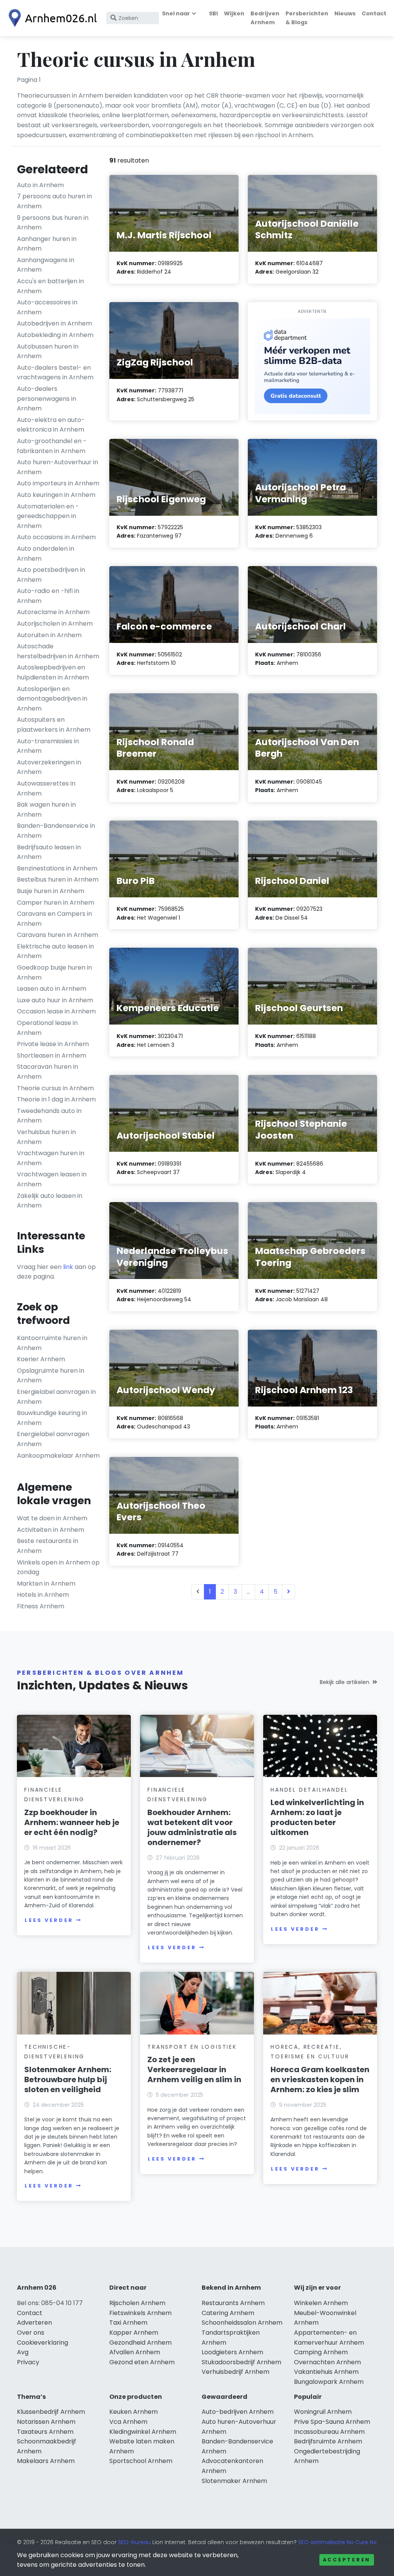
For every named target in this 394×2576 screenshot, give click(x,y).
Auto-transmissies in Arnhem (48, 746)
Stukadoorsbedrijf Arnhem (241, 2362)
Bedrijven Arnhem (265, 18)
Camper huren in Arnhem (56, 903)
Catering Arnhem (228, 2313)
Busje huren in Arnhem (51, 891)
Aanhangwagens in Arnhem (46, 265)
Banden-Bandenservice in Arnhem (56, 831)
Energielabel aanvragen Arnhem (53, 1439)
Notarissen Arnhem (46, 2422)
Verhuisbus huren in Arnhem (46, 1137)
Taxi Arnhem (128, 2323)
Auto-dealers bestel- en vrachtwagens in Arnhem (55, 373)
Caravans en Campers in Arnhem (54, 919)
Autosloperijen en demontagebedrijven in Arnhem (52, 699)
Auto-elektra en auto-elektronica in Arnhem (51, 425)
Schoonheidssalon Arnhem (242, 2323)
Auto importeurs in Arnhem (58, 483)
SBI (213, 13)
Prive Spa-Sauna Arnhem (332, 2422)
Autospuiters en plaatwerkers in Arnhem (54, 725)
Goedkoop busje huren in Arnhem (54, 972)
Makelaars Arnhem (46, 2461)
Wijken (234, 13)
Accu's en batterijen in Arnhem (50, 286)
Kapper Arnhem (134, 2333)
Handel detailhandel (309, 1790)
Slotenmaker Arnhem (234, 2481)
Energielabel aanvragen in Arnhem (56, 1397)
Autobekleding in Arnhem (55, 335)
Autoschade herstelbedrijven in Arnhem (58, 651)
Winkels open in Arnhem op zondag (58, 1567)
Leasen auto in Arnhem (52, 989)
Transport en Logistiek (192, 2047)
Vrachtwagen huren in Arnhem (51, 1158)
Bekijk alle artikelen (345, 1682)
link (68, 1267)
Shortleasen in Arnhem (52, 1055)
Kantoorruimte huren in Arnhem (52, 1343)
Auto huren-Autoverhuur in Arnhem (58, 467)
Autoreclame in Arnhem (53, 612)
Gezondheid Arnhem (140, 2343)
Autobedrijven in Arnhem (54, 323)
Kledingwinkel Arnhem (143, 2432)
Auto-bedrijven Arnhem (238, 2412)
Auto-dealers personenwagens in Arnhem (47, 399)
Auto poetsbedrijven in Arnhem (51, 575)
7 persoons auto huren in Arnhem (54, 201)
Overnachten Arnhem (327, 2362)
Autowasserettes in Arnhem (46, 788)
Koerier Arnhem (41, 1359)
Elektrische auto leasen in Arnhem (55, 951)
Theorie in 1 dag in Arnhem (56, 1099)
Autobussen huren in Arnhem (48, 351)
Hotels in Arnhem (43, 1595)
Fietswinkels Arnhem (140, 2313)
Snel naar (176, 13)
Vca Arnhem (128, 2422)
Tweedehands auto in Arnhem (49, 1116)
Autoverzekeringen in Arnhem (49, 767)
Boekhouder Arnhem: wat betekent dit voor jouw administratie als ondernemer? (192, 1827)
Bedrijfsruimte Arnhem (328, 2441)
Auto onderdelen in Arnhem (46, 554)
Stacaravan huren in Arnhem (48, 1072)
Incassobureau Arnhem (329, 2432)
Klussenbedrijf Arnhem (51, 2412)
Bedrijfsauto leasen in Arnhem (49, 852)
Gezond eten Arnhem (142, 2362)
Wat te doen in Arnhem (52, 1518)
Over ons (31, 2333)
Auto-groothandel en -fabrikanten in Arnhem (52, 446)
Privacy (28, 2362)
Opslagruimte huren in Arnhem (51, 1376)
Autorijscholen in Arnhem (55, 624)
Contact (374, 13)
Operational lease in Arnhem (47, 1028)
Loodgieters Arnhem (232, 2352)
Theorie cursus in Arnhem (55, 1088)
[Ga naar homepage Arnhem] (51, 18)
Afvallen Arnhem (135, 2352)
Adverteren (34, 2323)
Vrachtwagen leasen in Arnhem (52, 1179)
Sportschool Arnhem (141, 2461)
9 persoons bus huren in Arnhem (53, 223)
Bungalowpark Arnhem (329, 2382)
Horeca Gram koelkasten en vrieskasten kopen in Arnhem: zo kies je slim (320, 2079)
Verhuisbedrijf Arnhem (235, 2372)
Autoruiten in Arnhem (49, 635)
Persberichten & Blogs (307, 18)
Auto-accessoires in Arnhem (47, 307)
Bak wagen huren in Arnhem (46, 810)
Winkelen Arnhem (321, 2303)
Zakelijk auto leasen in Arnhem (50, 1201)
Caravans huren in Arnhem (58, 935)
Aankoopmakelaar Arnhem (58, 1456)
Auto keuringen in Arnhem (56, 495)
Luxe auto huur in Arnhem (55, 1000)
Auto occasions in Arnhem (56, 537)
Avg (23, 2352)
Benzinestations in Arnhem (57, 868)
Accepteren (347, 2560)
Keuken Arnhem (134, 2412)
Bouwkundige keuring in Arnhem (52, 1418)
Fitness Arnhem (41, 1606)
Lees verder (49, 1920)
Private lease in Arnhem (53, 1044)
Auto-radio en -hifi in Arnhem (48, 596)
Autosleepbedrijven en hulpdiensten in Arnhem (53, 672)
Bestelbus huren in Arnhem (58, 879)
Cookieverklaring (43, 2343)
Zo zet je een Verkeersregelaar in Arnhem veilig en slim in (194, 2069)
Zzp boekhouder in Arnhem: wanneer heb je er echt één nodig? (72, 1822)
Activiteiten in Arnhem (51, 1530)
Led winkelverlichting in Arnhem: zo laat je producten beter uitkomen (317, 1817)
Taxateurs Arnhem (45, 2432)
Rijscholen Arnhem (137, 2303)
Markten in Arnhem (46, 1584)
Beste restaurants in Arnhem (48, 1546)
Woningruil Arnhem (323, 2412)
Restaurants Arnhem (233, 2303)
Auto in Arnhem (40, 185)
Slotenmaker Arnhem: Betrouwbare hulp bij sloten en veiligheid (68, 2079)
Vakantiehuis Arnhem (326, 2372)
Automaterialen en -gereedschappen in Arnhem (48, 516)
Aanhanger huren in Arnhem (47, 244)
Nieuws (345, 13)
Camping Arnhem (321, 2352)
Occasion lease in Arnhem (56, 1011)
